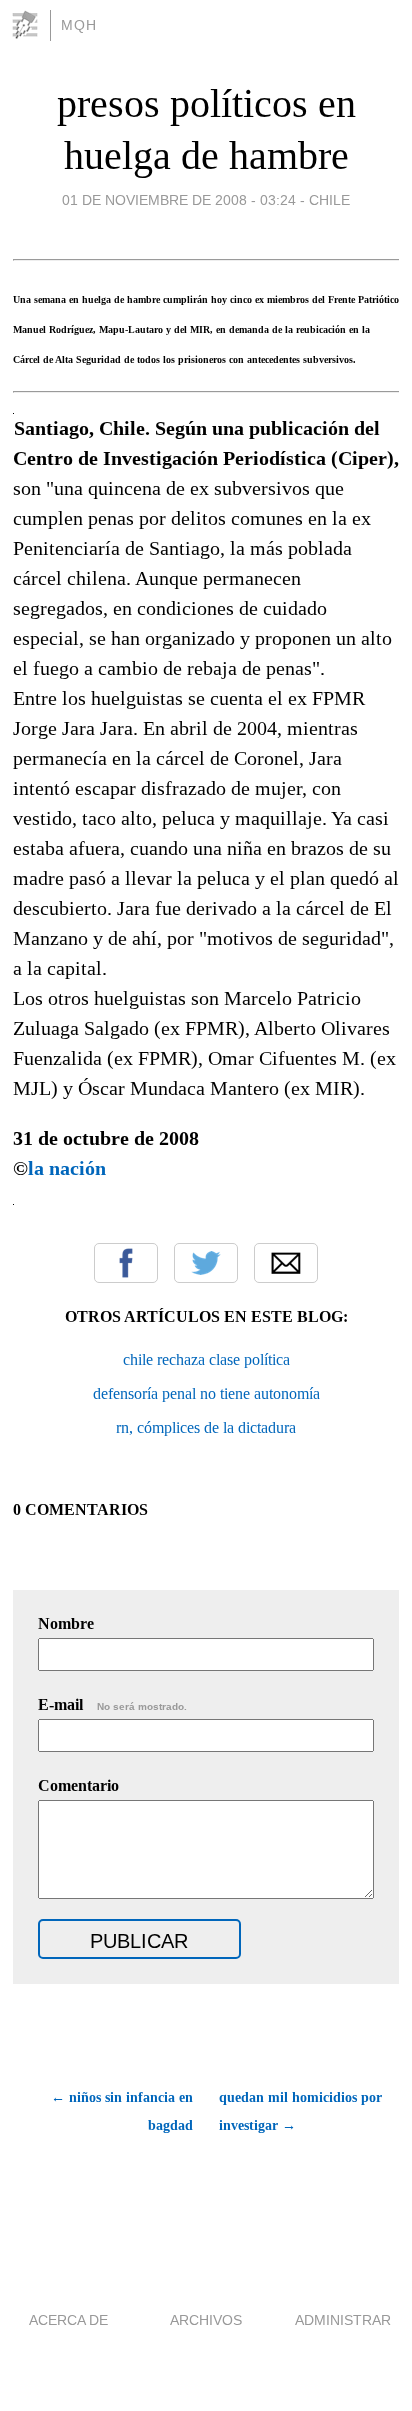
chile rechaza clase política (206, 1359)
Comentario (78, 1785)
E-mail (112, 1704)
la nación (67, 1168)
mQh (79, 25)
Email (286, 1263)
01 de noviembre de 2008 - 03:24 (179, 200)
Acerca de (68, 2320)
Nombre (66, 1623)
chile (329, 200)
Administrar (343, 2320)
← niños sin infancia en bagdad (122, 2111)
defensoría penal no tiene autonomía (206, 1393)
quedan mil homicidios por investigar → (300, 2111)
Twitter (206, 1263)
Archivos (206, 2320)
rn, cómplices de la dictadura (206, 1427)
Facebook (126, 1263)
